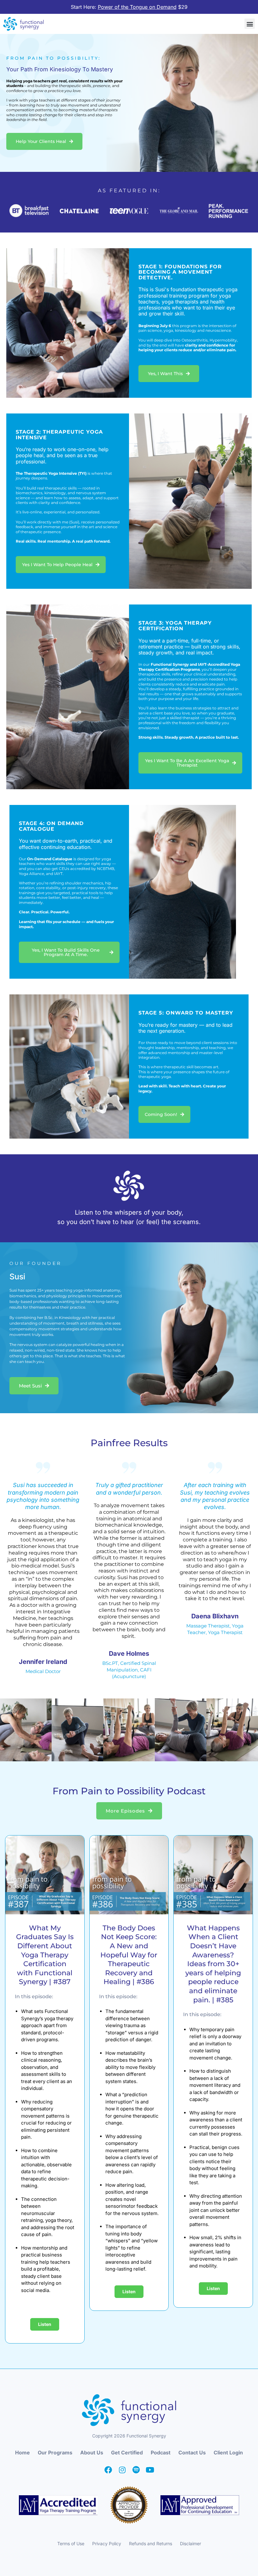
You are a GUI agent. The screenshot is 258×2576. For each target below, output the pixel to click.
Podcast (161, 2453)
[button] (250, 24)
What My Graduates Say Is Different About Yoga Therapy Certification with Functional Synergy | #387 (45, 1955)
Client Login (228, 2453)
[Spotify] (136, 2470)
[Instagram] (122, 2470)
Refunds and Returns (151, 2543)
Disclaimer (191, 2543)
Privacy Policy (107, 2543)
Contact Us (192, 2453)
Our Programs (55, 2453)
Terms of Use (71, 2543)
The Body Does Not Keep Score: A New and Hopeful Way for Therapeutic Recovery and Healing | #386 (129, 1955)
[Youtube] (150, 2470)
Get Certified (127, 2453)
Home (22, 2453)
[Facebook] (108, 2470)
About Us (92, 2453)
